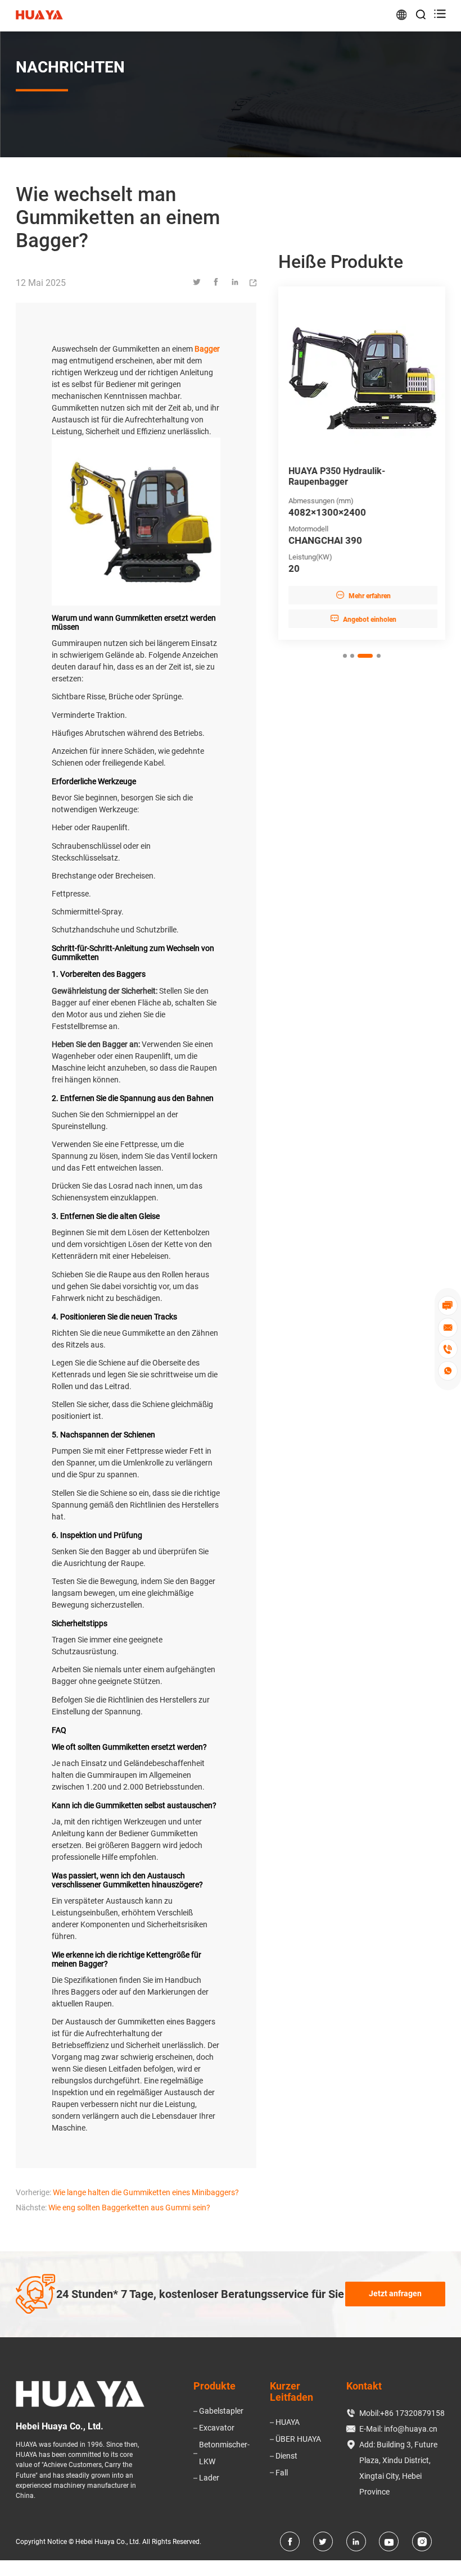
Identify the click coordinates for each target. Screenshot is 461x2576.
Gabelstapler (221, 2411)
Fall (282, 2473)
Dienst (286, 2456)
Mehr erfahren (362, 595)
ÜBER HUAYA (298, 2439)
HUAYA (288, 2422)
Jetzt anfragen (395, 2293)
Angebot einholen (362, 619)
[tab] (345, 656)
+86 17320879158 (412, 2413)
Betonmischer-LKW (224, 2453)
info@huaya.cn (411, 2429)
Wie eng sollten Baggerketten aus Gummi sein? (129, 2208)
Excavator (217, 2428)
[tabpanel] (362, 463)
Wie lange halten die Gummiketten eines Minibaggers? (146, 2192)
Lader (209, 2478)
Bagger (207, 349)
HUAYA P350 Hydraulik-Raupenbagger (336, 476)
